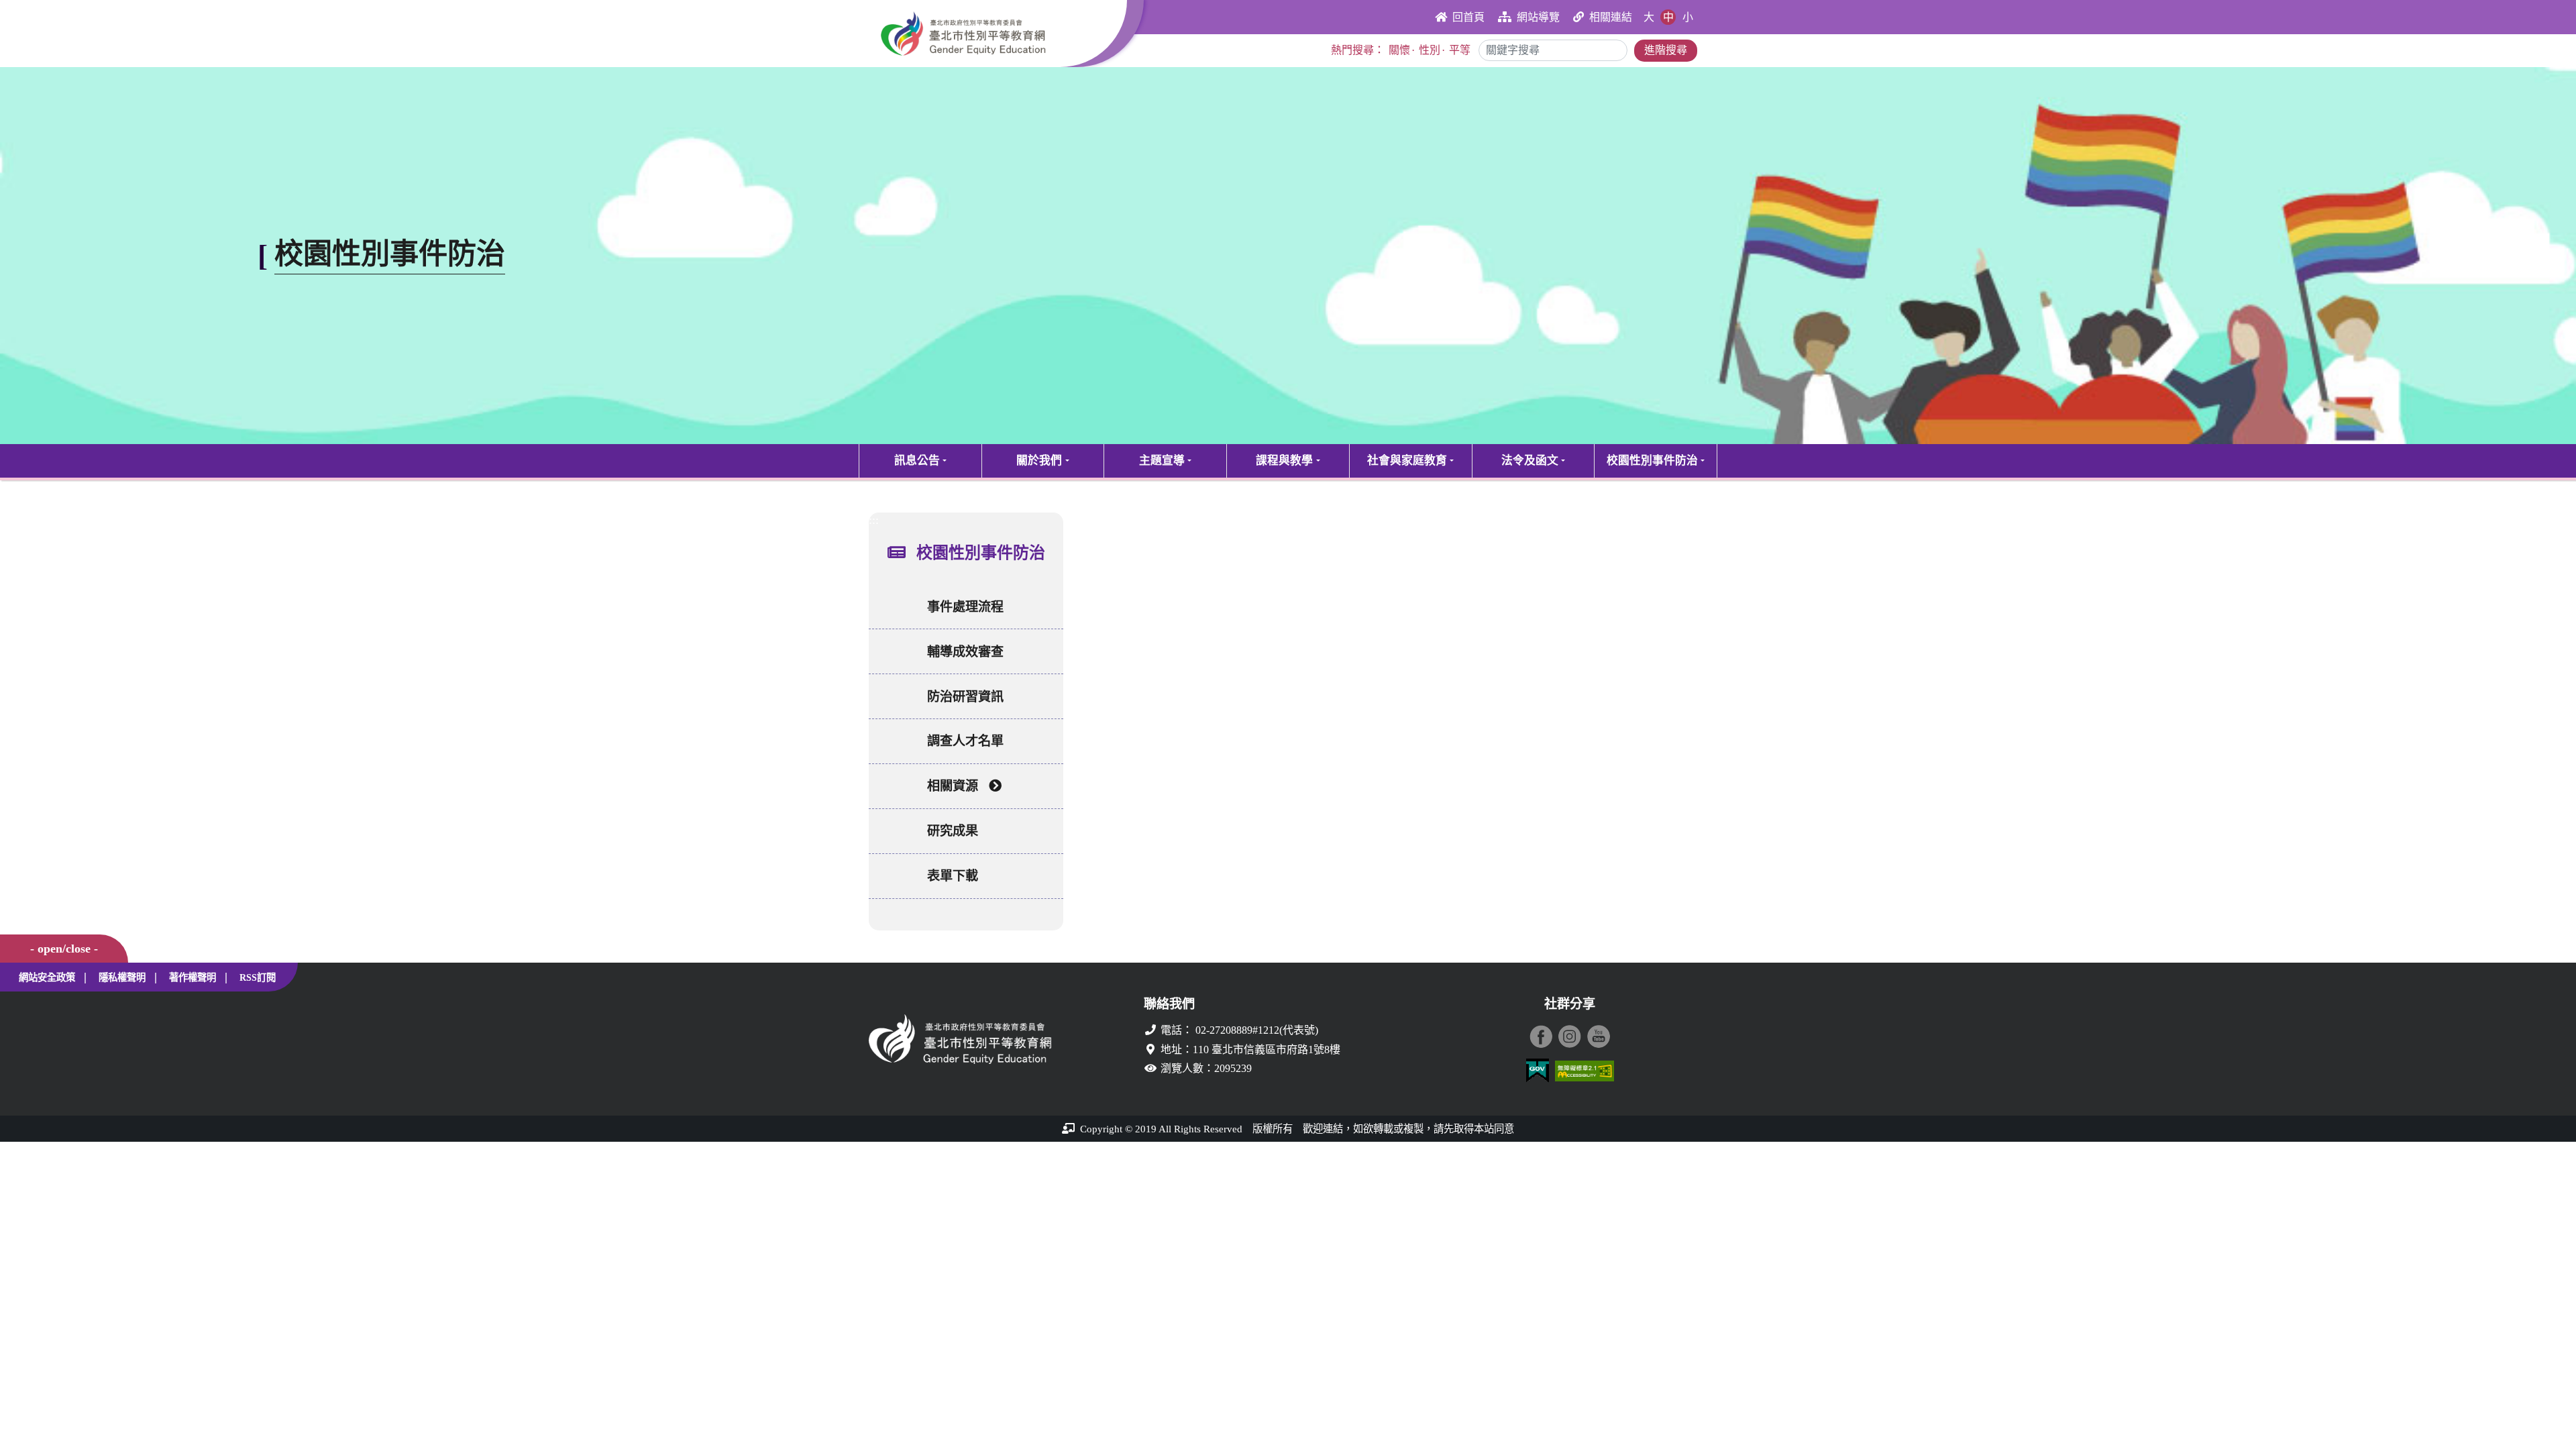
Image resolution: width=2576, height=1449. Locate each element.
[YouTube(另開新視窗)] (1599, 1036)
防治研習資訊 (965, 697)
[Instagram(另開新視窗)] (1570, 1036)
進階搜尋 (1666, 50)
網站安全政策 (47, 977)
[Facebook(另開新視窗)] (1541, 1036)
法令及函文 (1530, 461)
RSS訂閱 (258, 977)
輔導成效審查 (965, 652)
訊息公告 (917, 461)
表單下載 (953, 876)
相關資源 (953, 786)
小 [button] (1688, 17)
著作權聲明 (193, 977)
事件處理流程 (965, 607)
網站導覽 (1538, 17)
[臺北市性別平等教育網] (998, 34)
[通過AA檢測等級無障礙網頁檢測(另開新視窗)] (1585, 1071)
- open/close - (64, 949)
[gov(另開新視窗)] (1538, 1071)
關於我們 (1039, 461)
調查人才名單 (965, 741)
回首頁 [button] (1468, 17)
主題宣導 (1162, 461)
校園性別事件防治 (1652, 461)
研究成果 (953, 831)
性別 (1430, 50)
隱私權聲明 (122, 977)
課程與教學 (1284, 461)
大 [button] (1649, 17)
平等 (1460, 50)
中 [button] (1668, 17)
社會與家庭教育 (1407, 461)
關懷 (1399, 50)
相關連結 (1611, 17)
